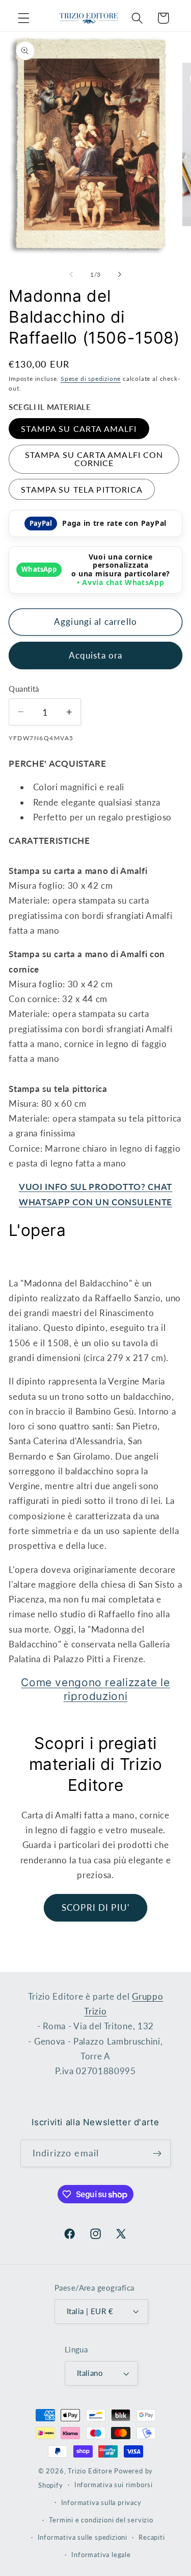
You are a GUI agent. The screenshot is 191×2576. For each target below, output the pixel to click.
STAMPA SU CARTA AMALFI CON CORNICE (94, 459)
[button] (24, 18)
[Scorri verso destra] (120, 275)
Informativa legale (101, 2555)
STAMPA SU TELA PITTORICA (82, 489)
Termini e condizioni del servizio (101, 2520)
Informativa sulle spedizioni (83, 2537)
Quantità (24, 689)
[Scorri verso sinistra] (71, 275)
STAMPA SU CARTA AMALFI (79, 429)
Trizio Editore (90, 2471)
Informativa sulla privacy (101, 2503)
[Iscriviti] (157, 2153)
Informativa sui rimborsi (114, 2485)
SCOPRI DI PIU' (95, 1907)
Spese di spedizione (91, 379)
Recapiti (152, 2537)
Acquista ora (96, 655)
